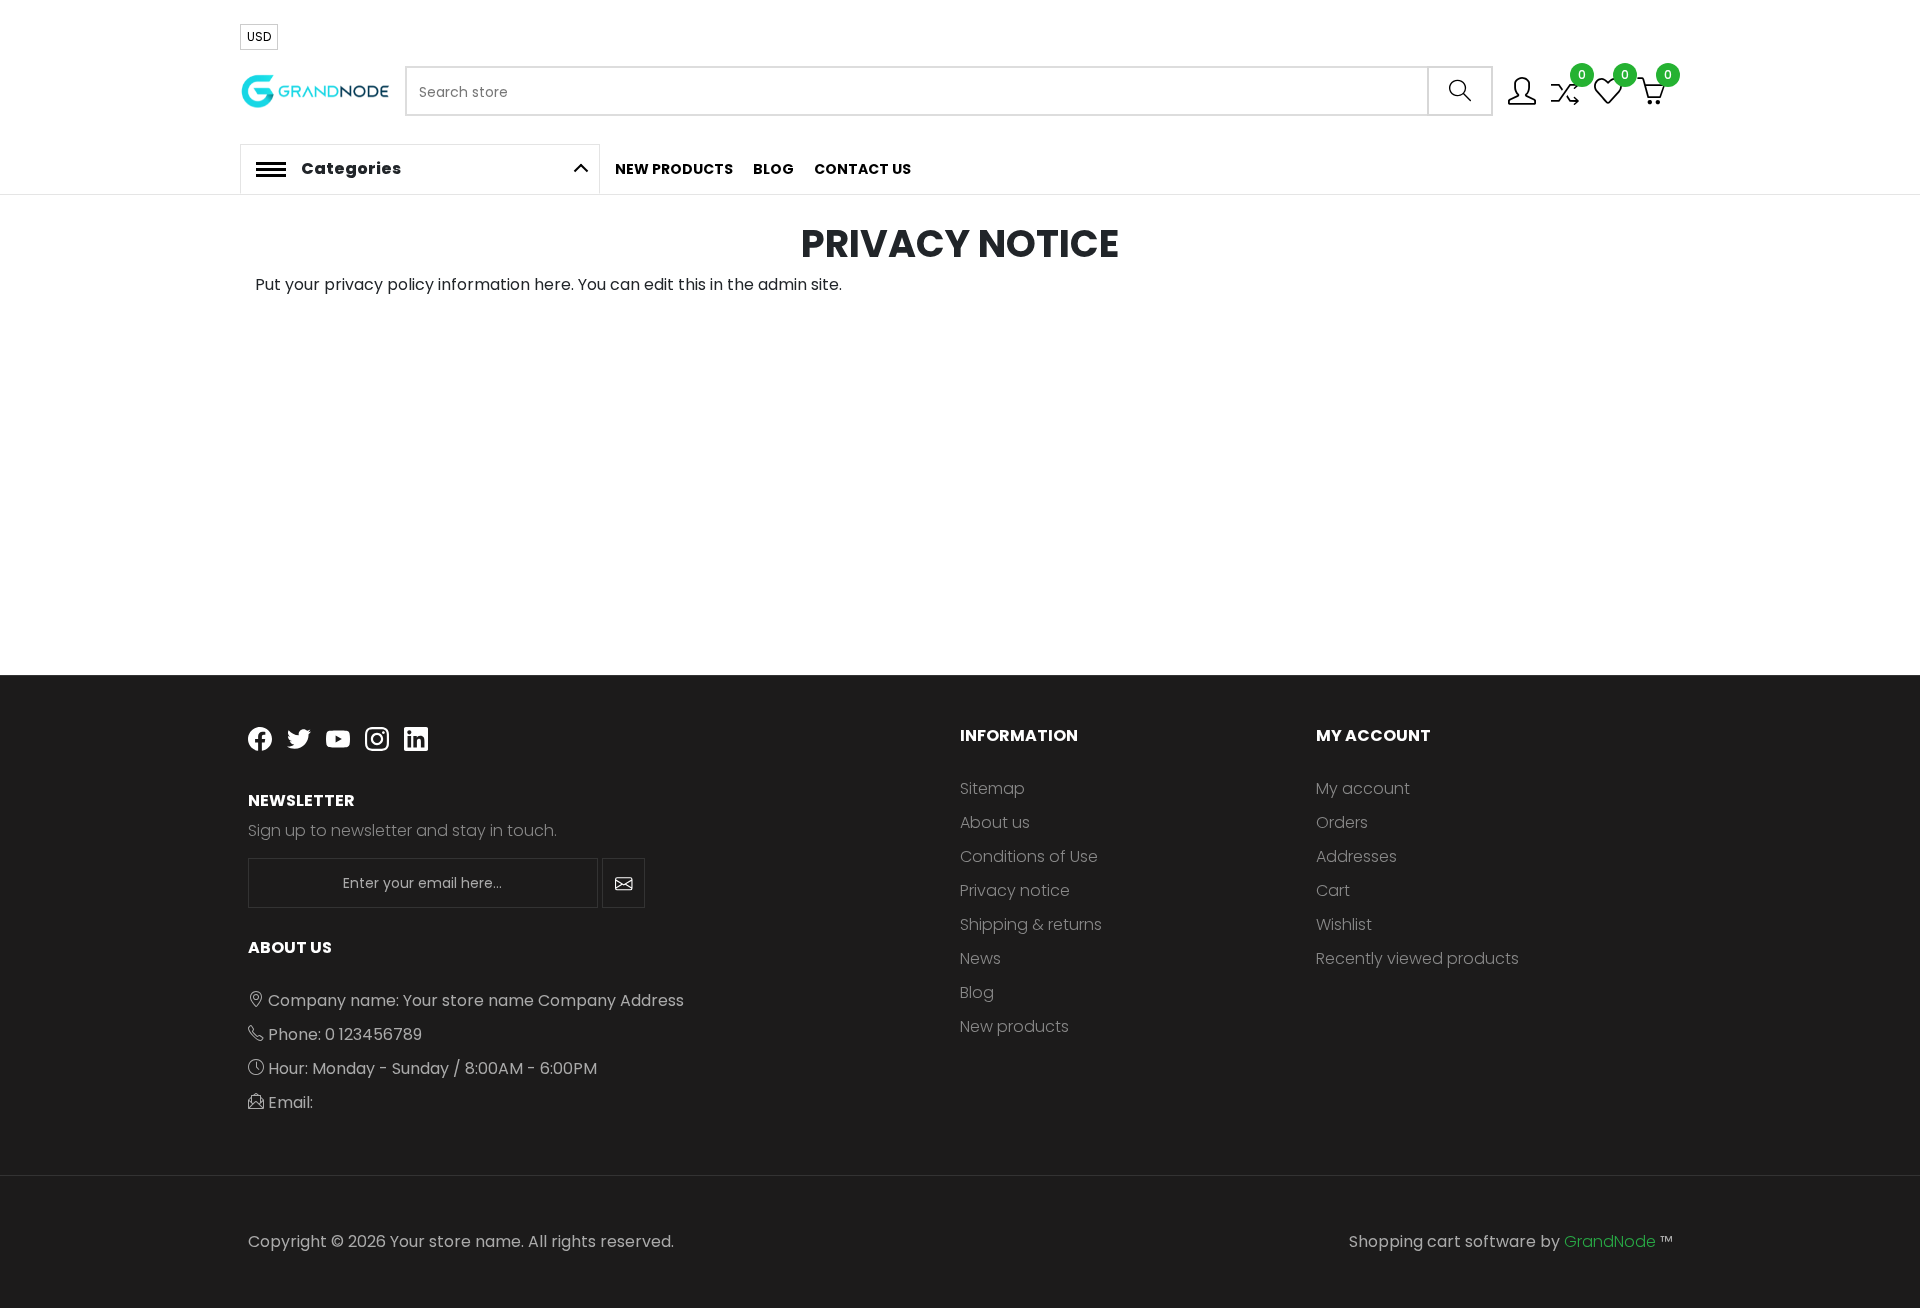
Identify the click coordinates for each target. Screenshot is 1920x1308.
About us (995, 822)
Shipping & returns (1031, 924)
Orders (1342, 822)
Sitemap (992, 788)
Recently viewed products (1417, 958)
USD (259, 36)
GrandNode (1610, 1241)
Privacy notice (1015, 890)
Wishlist (1344, 924)
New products (1014, 1026)
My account (1363, 788)
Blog (977, 992)
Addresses (1356, 856)
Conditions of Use (1029, 856)
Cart (1333, 890)
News (980, 958)
